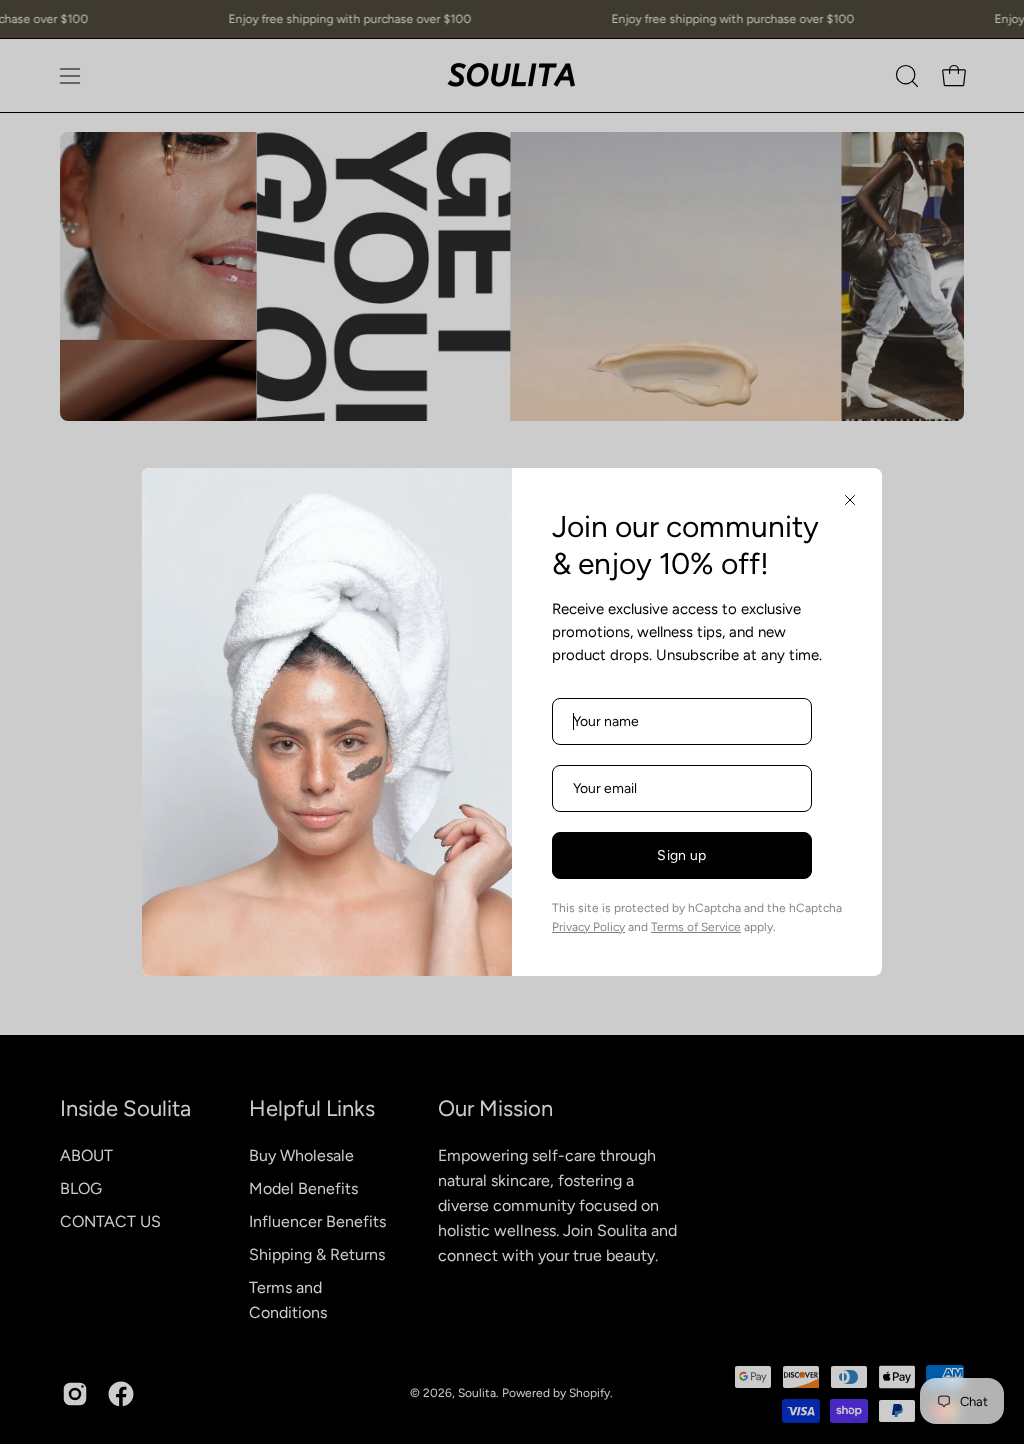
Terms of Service (696, 927)
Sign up (681, 855)
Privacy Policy (588, 927)
